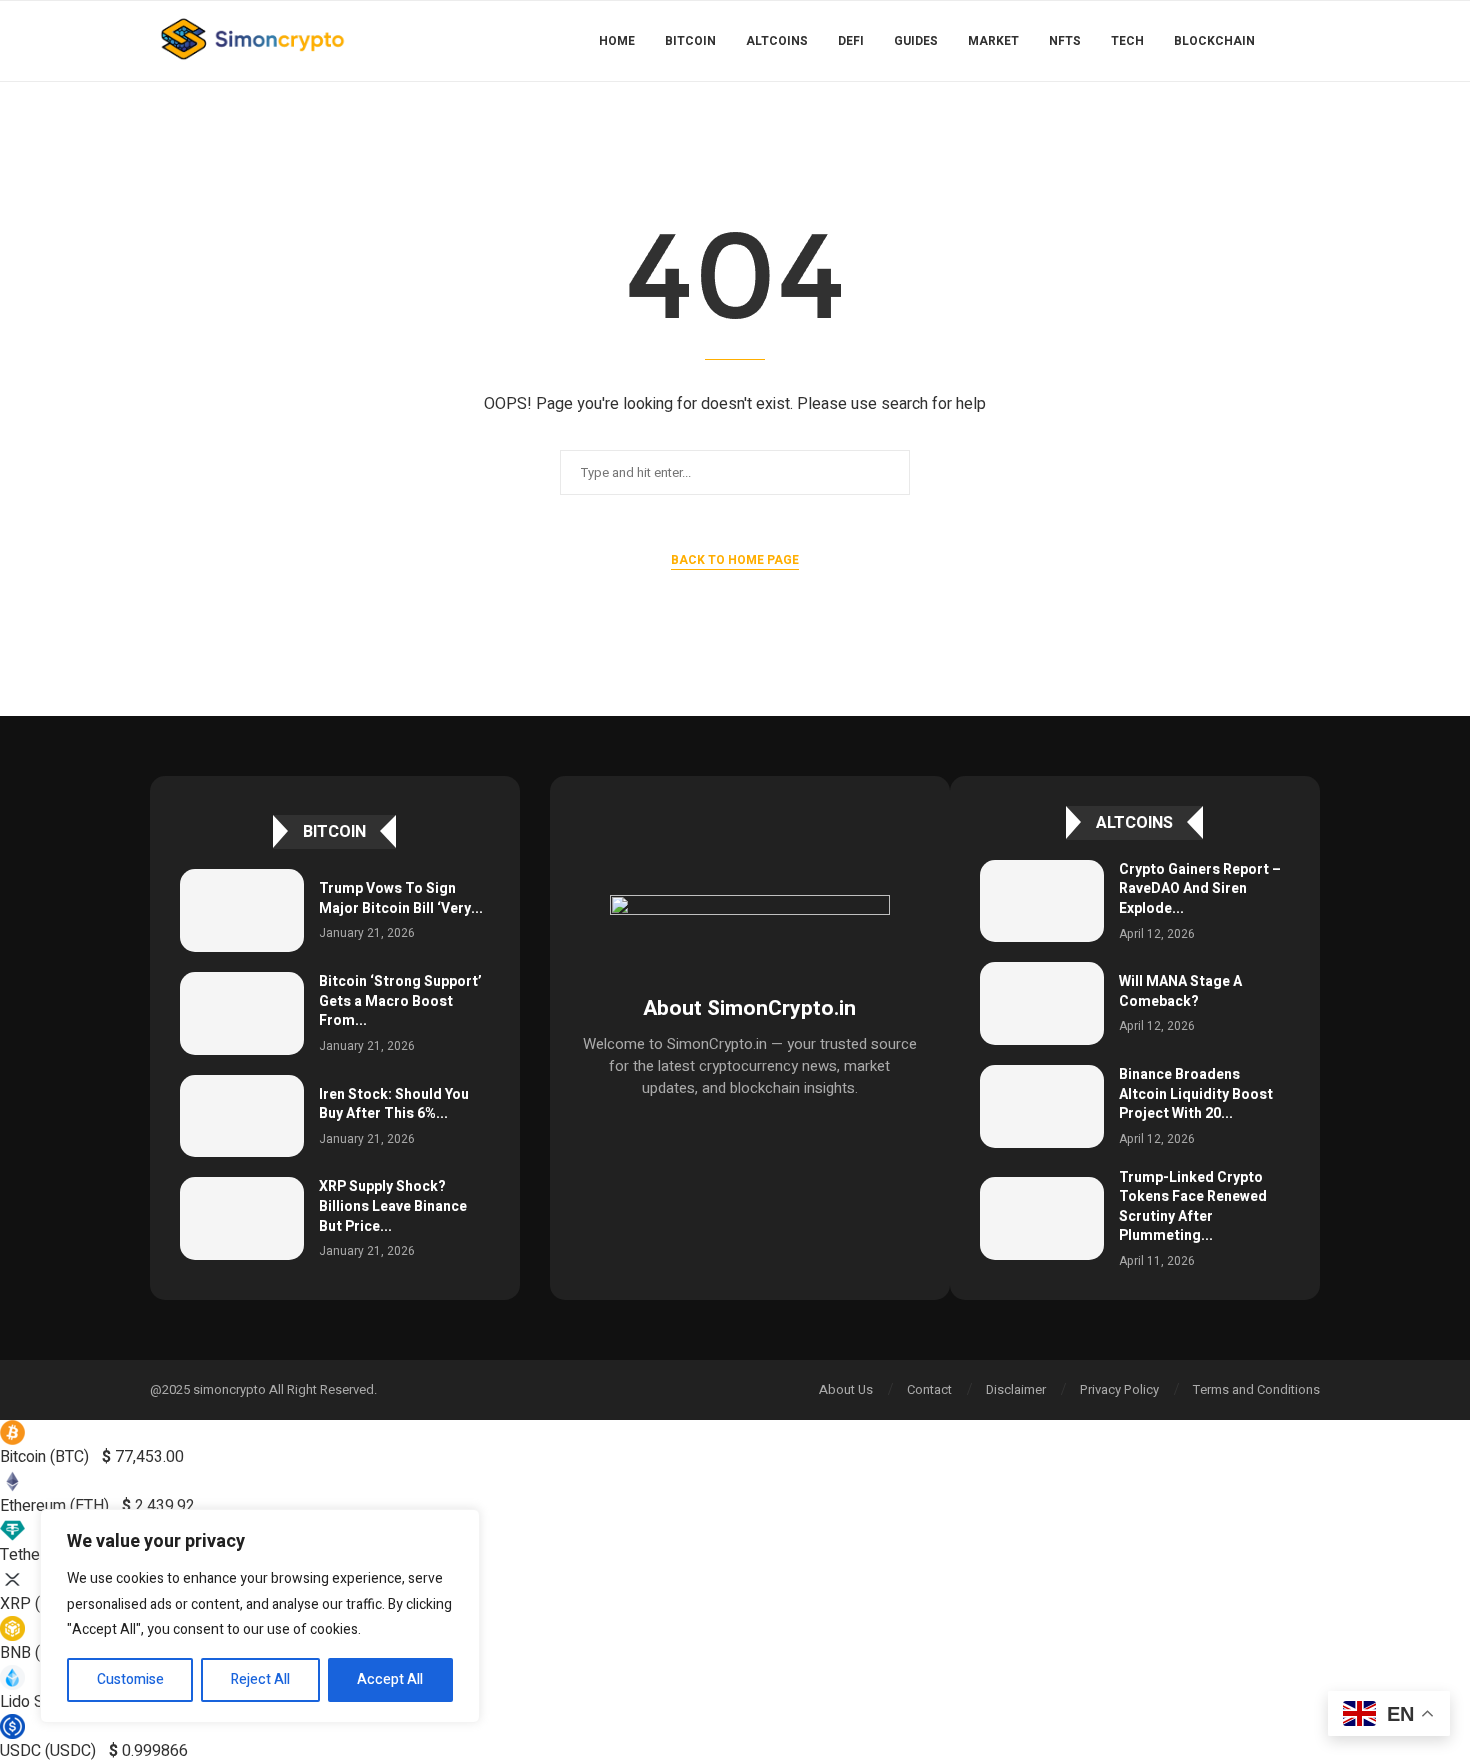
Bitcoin (690, 41)
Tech (1127, 41)
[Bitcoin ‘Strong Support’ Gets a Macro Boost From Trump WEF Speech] (242, 1013)
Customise (130, 1679)
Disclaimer (1016, 1389)
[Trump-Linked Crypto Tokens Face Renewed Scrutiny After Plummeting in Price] (1042, 1218)
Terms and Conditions (1256, 1389)
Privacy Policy (1119, 1389)
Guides (916, 41)
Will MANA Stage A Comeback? (1180, 991)
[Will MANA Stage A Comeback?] (1042, 1003)
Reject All (260, 1679)
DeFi (851, 41)
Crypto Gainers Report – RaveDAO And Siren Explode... (1200, 889)
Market (993, 41)
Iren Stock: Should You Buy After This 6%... (394, 1104)
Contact (929, 1389)
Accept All (390, 1679)
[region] (260, 1616)
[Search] (1310, 41)
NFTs (1065, 41)
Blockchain (1214, 41)
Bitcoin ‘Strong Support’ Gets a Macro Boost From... (400, 1001)
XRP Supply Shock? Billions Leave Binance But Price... (393, 1206)
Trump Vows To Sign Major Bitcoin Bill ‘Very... (401, 898)
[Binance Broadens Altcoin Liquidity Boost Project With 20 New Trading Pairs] (1042, 1106)
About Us (846, 1389)
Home (617, 41)
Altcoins (777, 41)
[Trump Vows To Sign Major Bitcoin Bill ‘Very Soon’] (242, 910)
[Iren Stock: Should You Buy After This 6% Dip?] (242, 1116)
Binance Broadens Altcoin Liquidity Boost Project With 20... (1196, 1094)
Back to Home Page (735, 560)
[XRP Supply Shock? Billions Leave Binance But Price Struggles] (242, 1218)
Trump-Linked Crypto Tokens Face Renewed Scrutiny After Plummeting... (1193, 1207)
